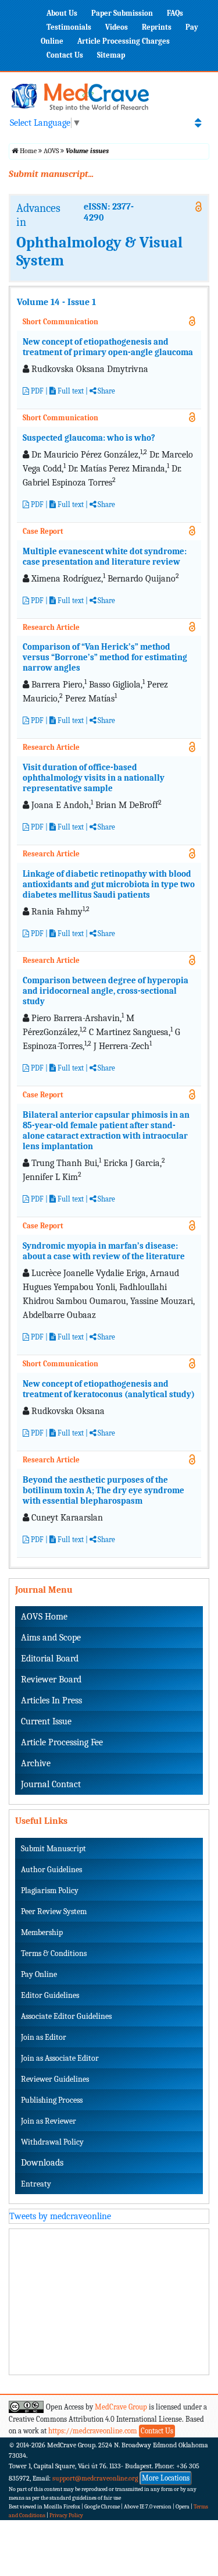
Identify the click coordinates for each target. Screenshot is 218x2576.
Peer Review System (54, 1911)
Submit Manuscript (53, 1849)
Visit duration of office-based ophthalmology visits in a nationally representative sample (94, 778)
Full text (70, 391)
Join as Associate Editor (60, 2058)
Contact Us (65, 55)
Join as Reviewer (49, 2121)
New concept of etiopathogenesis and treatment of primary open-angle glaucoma (108, 347)
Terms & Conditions (54, 1953)
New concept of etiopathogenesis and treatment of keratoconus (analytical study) (109, 1389)
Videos (117, 27)
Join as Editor (44, 2037)
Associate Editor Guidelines (66, 2016)
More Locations (166, 2478)
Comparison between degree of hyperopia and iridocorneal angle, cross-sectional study (106, 991)
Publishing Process (52, 2100)
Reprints (157, 27)
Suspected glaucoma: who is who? (89, 438)
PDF (36, 391)
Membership (42, 1932)
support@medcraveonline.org (95, 2478)
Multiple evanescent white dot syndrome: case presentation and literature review (105, 557)
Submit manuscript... (51, 174)
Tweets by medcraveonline (60, 2216)
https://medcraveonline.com (94, 2431)
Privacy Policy (66, 2515)
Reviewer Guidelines (55, 2079)
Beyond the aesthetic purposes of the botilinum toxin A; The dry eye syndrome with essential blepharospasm (103, 1490)
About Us (62, 13)
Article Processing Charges (124, 41)
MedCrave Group (121, 2407)
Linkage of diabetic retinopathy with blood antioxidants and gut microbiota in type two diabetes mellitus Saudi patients (109, 884)
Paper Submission (122, 13)
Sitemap (111, 55)
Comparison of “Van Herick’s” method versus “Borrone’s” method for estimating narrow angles (105, 657)
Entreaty (36, 2184)
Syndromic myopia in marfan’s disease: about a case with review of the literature (104, 1251)
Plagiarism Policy (50, 1891)
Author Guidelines (51, 1870)
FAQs (175, 13)
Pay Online (39, 1974)
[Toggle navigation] (198, 123)
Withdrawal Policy (52, 2142)
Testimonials (69, 27)
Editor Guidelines (50, 1995)
